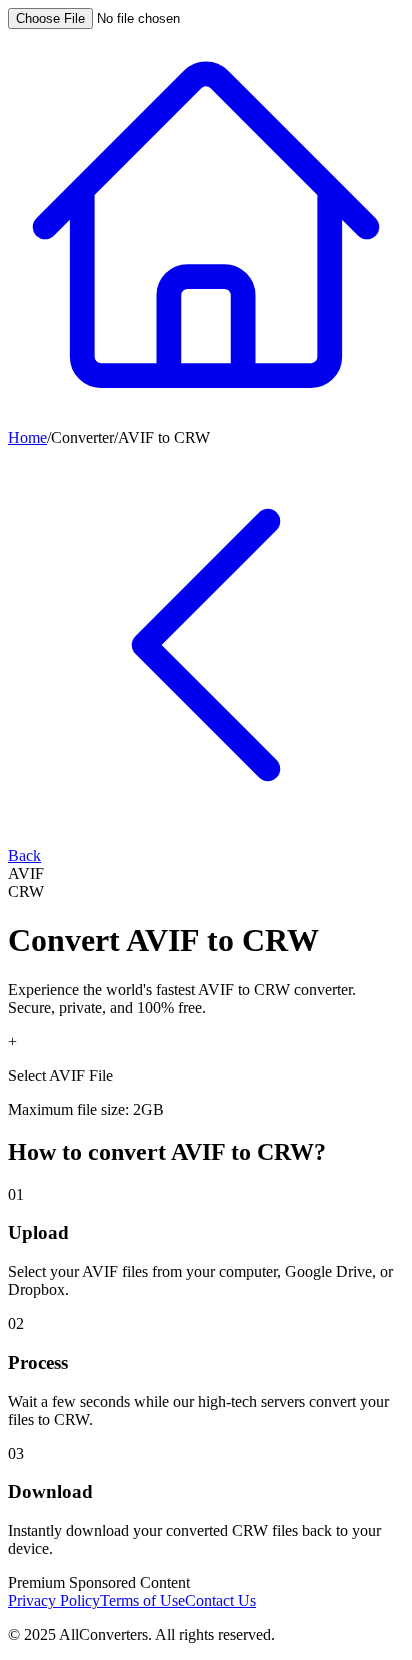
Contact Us (220, 1600)
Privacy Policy (54, 1600)
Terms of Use (142, 1600)
